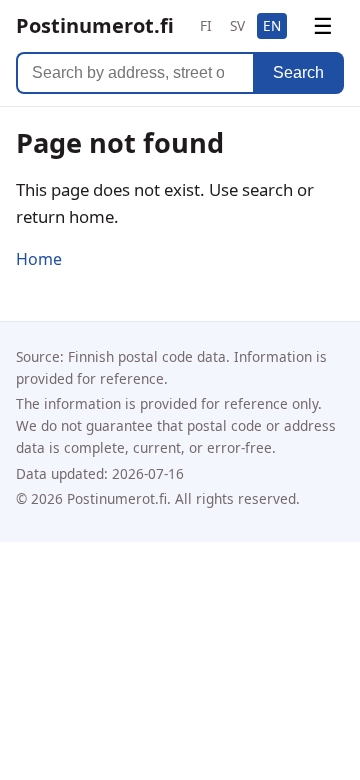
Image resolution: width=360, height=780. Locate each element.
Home (39, 259)
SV (237, 25)
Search (298, 72)
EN (272, 25)
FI (206, 25)
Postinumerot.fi (95, 25)
